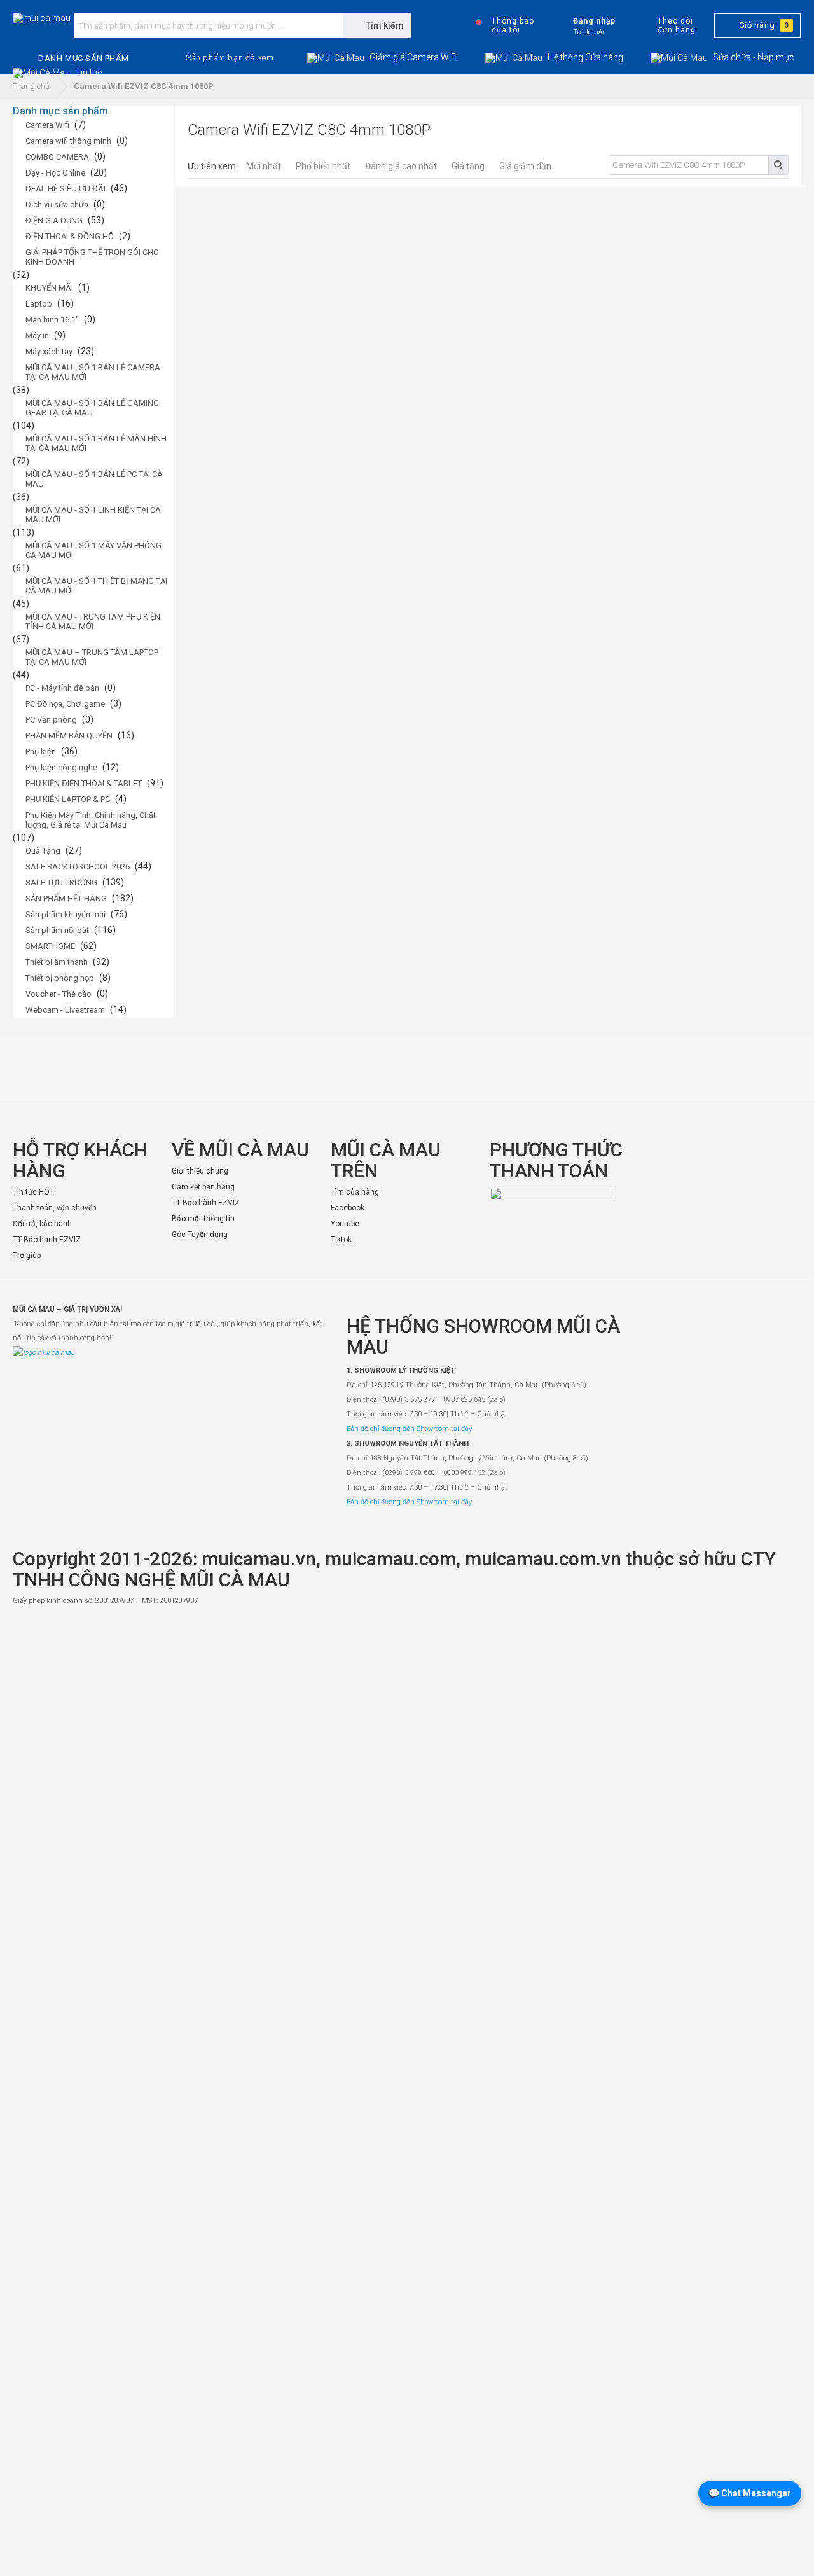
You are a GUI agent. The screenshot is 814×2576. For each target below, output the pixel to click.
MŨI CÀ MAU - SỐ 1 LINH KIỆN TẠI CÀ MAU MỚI (93, 515)
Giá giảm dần (525, 166)
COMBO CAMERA (57, 157)
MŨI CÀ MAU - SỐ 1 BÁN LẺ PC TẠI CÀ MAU (94, 479)
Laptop (39, 304)
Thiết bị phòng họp (60, 978)
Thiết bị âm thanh (57, 962)
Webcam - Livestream (65, 1010)
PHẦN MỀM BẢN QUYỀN (69, 736)
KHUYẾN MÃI (49, 288)
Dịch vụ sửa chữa (57, 204)
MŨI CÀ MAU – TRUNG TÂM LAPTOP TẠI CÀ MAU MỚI (92, 657)
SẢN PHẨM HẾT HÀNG (66, 898)
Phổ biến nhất (323, 166)
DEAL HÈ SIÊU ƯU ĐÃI (66, 189)
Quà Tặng (43, 851)
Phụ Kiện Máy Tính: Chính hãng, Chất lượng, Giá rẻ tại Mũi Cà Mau (91, 820)
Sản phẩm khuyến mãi (66, 914)
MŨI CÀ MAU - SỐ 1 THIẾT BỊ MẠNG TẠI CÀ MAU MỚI (96, 586)
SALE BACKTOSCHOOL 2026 (78, 867)
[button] (230, 58)
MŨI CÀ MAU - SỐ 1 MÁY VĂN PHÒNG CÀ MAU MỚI (93, 550)
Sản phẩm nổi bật (57, 930)
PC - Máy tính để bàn (62, 688)
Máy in (37, 336)
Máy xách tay (49, 351)
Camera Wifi (47, 125)
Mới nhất (264, 166)
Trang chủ (31, 86)
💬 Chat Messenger (750, 2493)
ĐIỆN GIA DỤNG (54, 220)
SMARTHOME (50, 946)
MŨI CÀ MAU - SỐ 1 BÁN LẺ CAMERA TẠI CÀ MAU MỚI (93, 372)
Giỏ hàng (764, 25)
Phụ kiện (41, 751)
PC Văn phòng (51, 720)
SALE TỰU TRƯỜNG (61, 883)
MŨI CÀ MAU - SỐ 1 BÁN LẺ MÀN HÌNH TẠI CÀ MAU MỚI (96, 443)
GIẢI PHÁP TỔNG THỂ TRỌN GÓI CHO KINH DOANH (92, 257)
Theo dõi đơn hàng (676, 25)
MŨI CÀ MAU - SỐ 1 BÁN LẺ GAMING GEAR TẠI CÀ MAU (92, 408)
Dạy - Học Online (55, 173)
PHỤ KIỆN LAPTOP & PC (68, 799)
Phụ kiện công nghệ (61, 767)
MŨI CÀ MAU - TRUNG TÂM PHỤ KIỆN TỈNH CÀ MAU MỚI (93, 621)
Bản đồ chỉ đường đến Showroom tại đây (409, 1429)
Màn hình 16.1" (52, 320)
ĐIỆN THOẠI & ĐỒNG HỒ (70, 236)
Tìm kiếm (778, 165)
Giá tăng (468, 166)
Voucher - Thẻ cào (59, 994)
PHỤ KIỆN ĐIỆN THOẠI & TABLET (84, 783)
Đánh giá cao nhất (401, 166)
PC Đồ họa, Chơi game (65, 704)
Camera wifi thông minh (68, 141)
